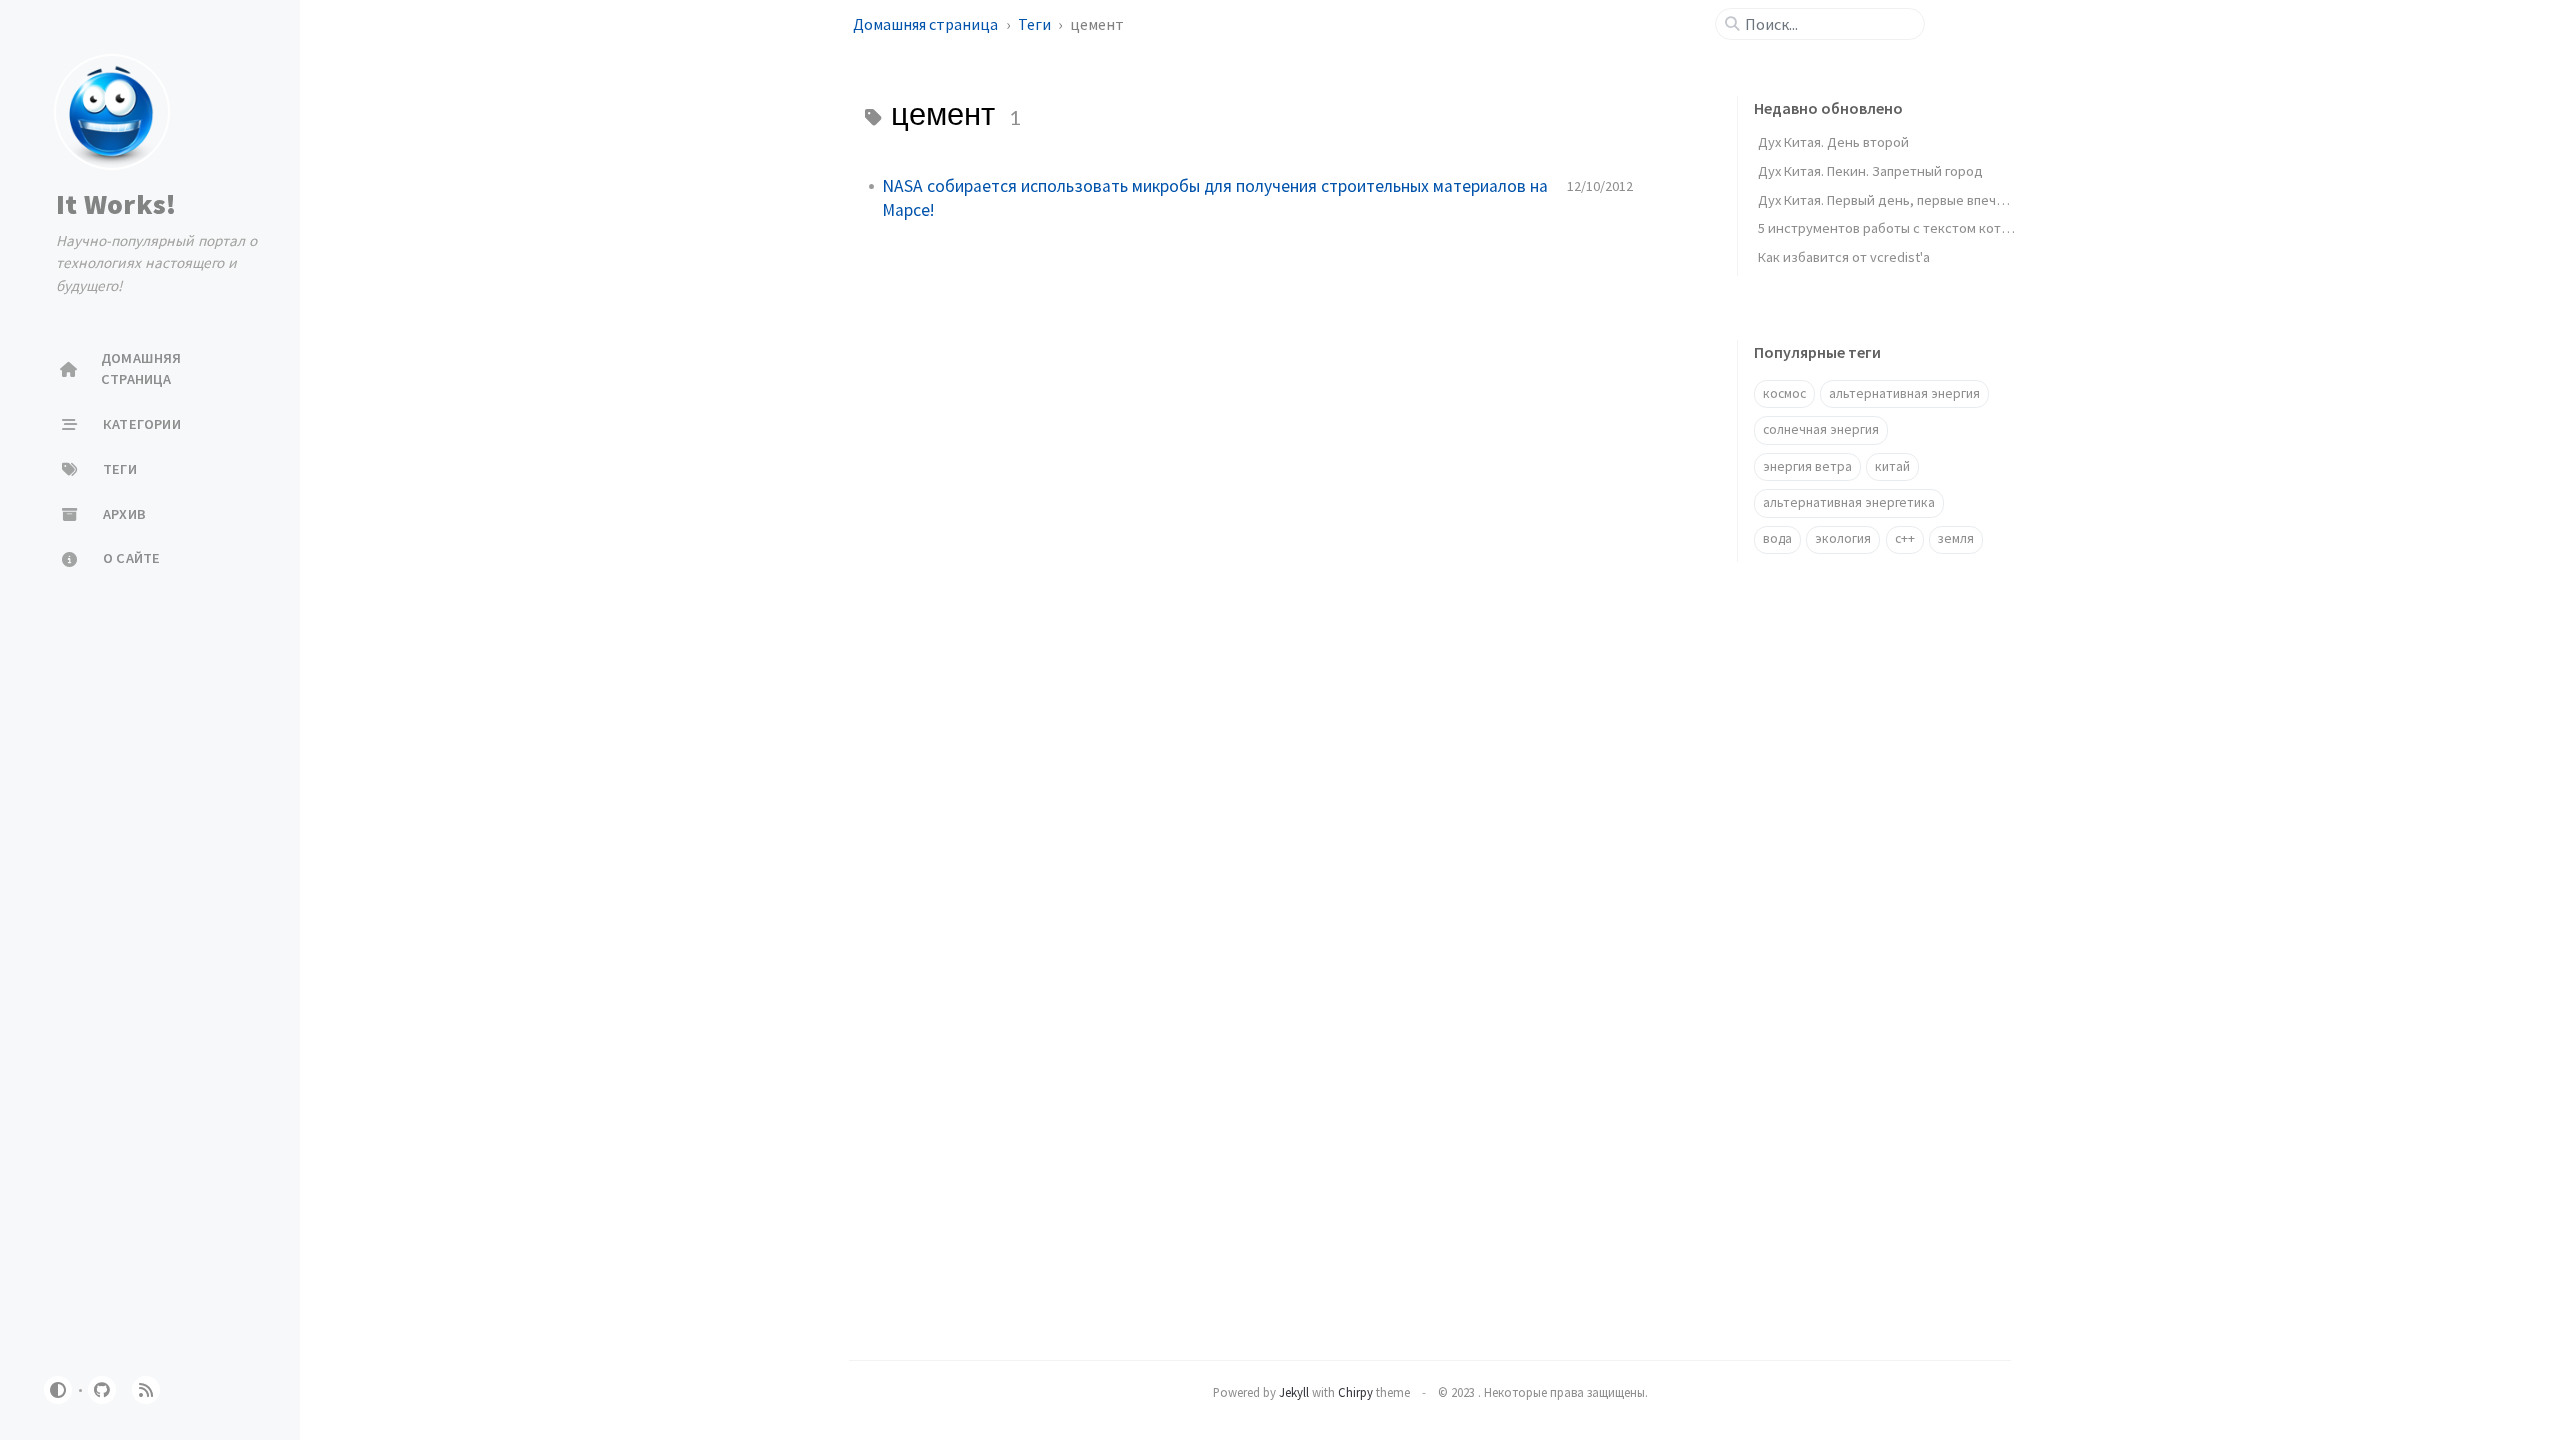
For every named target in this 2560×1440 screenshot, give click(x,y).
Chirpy (1355, 1392)
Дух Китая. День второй (1833, 142)
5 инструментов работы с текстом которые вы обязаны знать (1953, 228)
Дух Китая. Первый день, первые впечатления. (1904, 200)
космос (1784, 393)
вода (1777, 538)
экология (1843, 538)
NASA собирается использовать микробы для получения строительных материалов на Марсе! (1215, 198)
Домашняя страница (927, 24)
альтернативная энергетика (1849, 502)
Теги (1036, 24)
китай (1892, 466)
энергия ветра (1807, 466)
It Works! (116, 204)
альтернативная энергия (1904, 393)
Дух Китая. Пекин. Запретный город (1870, 171)
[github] (102, 1390)
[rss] (146, 1390)
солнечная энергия (1821, 429)
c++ (1905, 538)
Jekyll (1294, 1392)
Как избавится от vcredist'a (1844, 257)
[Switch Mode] (58, 1390)
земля (1956, 538)
